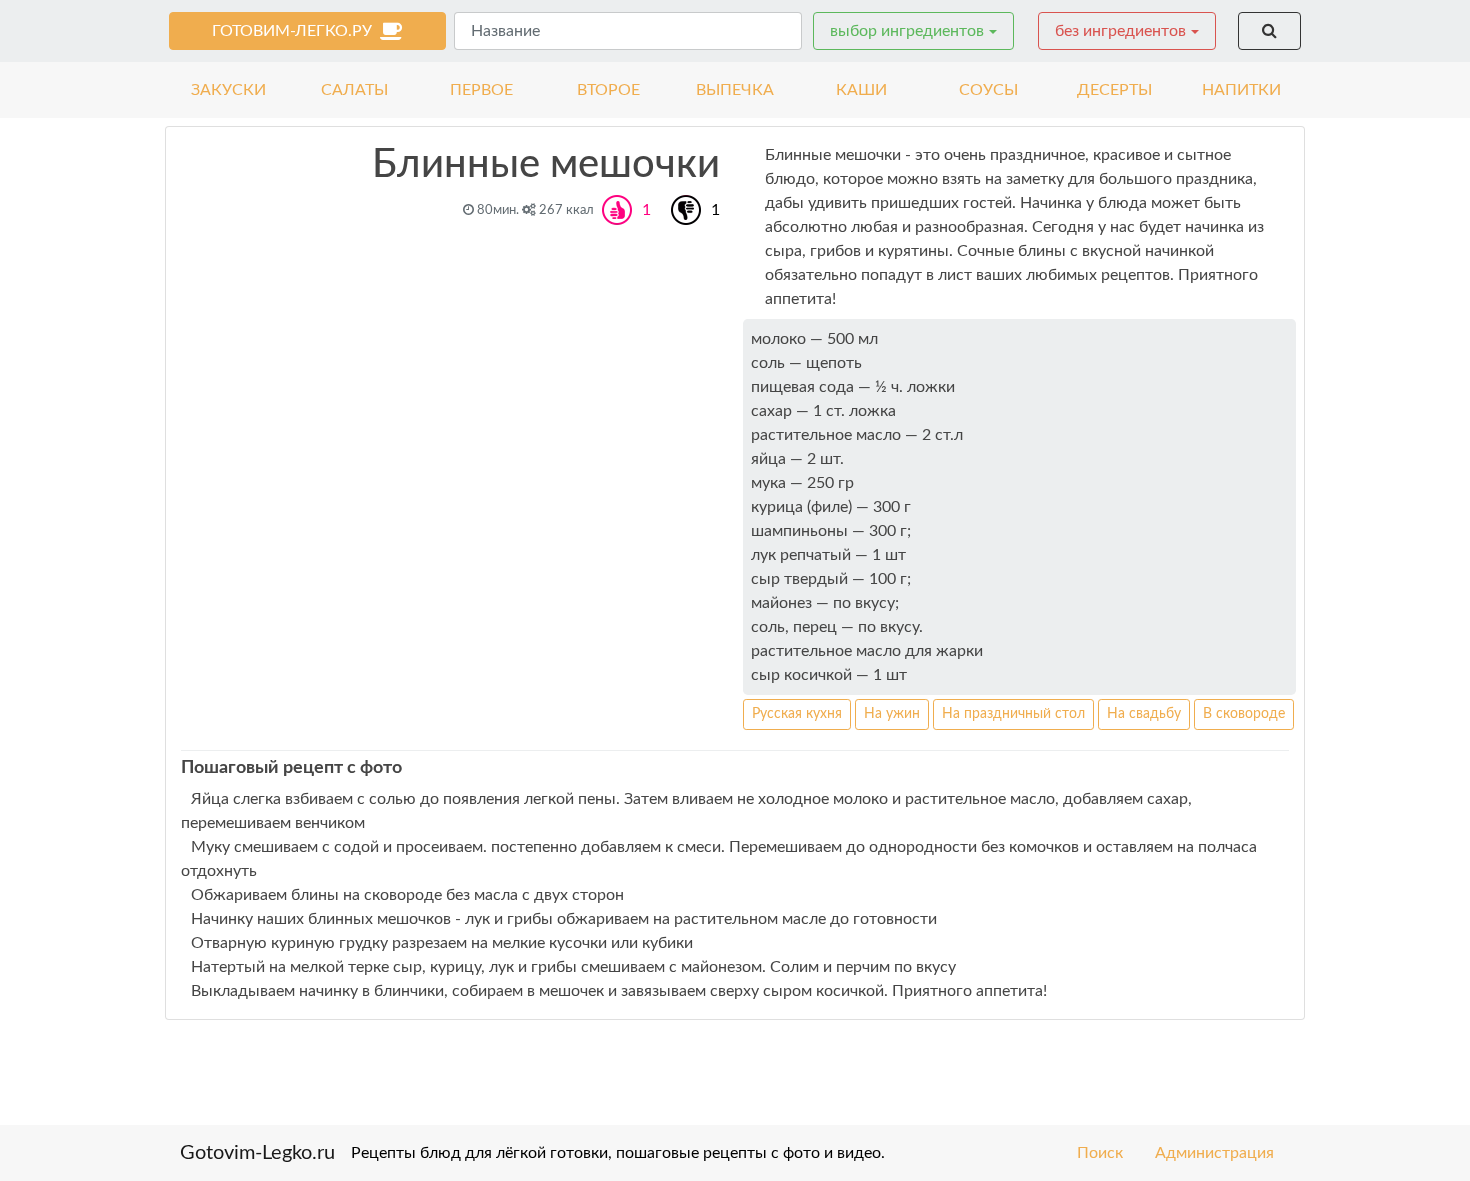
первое (481, 90)
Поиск (1100, 1153)
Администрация (1214, 1153)
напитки (1241, 90)
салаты (354, 90)
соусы (988, 90)
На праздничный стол (1013, 714)
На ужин (892, 714)
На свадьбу (1144, 714)
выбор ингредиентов (907, 31)
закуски (228, 90)
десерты (1114, 90)
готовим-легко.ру (296, 31)
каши (861, 90)
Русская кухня (797, 714)
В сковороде (1244, 714)
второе (608, 90)
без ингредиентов (1120, 31)
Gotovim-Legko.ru (257, 1153)
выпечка (735, 90)
